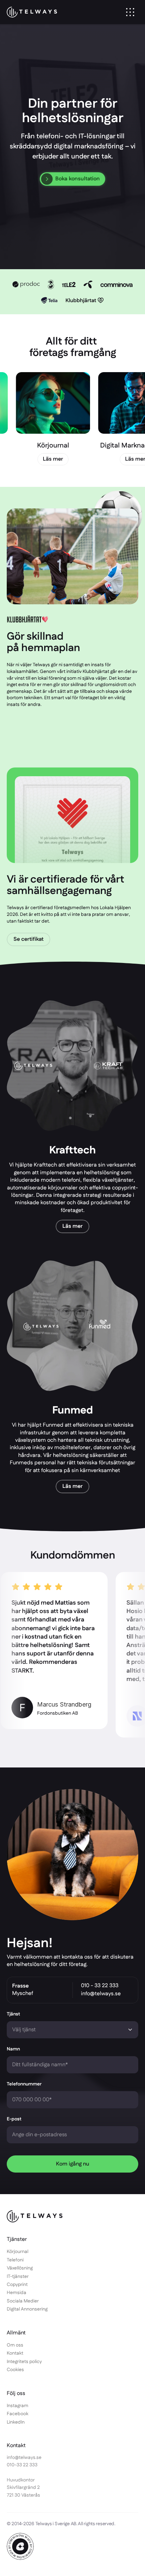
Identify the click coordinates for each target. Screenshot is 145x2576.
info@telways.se (101, 1994)
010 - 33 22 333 (100, 1986)
